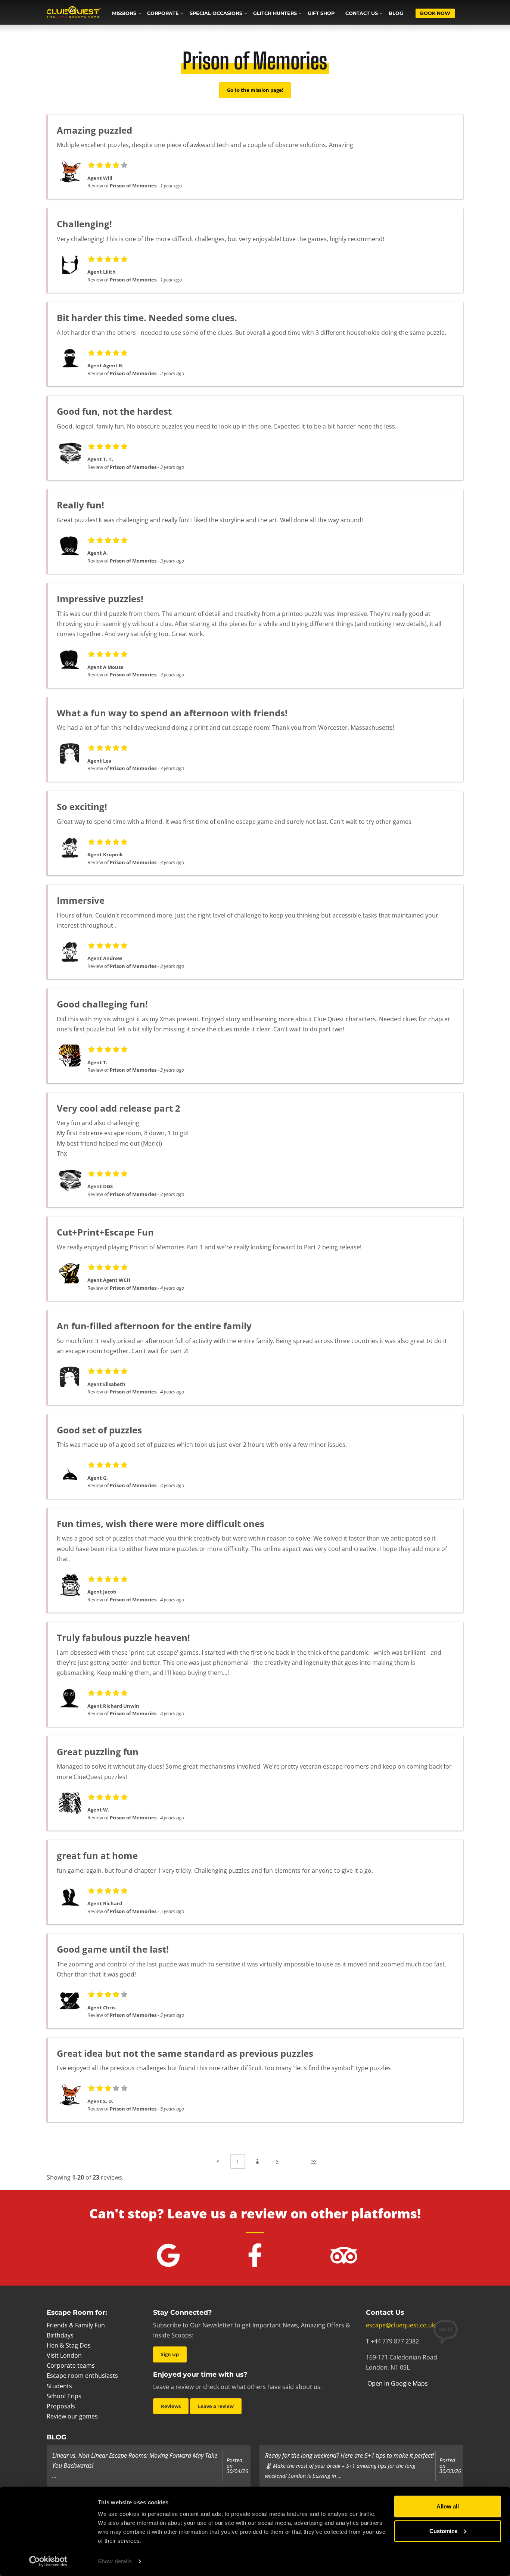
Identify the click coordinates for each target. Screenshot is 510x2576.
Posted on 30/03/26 (450, 2466)
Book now (435, 13)
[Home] (74, 13)
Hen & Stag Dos (69, 2345)
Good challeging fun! (102, 1004)
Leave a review (216, 2406)
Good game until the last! (113, 1949)
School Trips (64, 2396)
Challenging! (84, 224)
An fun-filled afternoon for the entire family (154, 1326)
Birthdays (60, 2335)
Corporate (163, 13)
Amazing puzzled (94, 130)
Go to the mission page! (255, 90)
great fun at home (97, 1855)
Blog (396, 13)
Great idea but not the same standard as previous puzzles (185, 2053)
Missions (124, 13)
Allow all (448, 2506)
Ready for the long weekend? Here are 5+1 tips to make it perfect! (349, 2455)
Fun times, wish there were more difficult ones (161, 1524)
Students (59, 2386)
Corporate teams (71, 2365)
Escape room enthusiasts (82, 2376)
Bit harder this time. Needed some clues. (147, 317)
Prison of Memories (133, 186)
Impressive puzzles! (100, 599)
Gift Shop (321, 13)
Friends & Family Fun (76, 2325)
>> (314, 2161)
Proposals (61, 2406)
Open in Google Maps (397, 2383)
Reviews (171, 2406)
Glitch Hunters (275, 13)
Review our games (72, 2416)
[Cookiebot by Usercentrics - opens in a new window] (48, 2561)
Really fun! (80, 505)
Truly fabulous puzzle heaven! (123, 1637)
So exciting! (82, 806)
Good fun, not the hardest (114, 411)
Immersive (81, 900)
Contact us (362, 13)
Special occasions (216, 13)
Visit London (64, 2355)
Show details (115, 2561)
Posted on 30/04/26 (237, 2466)
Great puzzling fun (98, 1752)
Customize (443, 2531)
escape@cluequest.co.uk (400, 2325)
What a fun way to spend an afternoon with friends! (172, 713)
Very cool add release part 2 (119, 1108)
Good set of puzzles (99, 1430)
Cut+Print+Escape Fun (105, 1232)
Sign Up (170, 2354)
